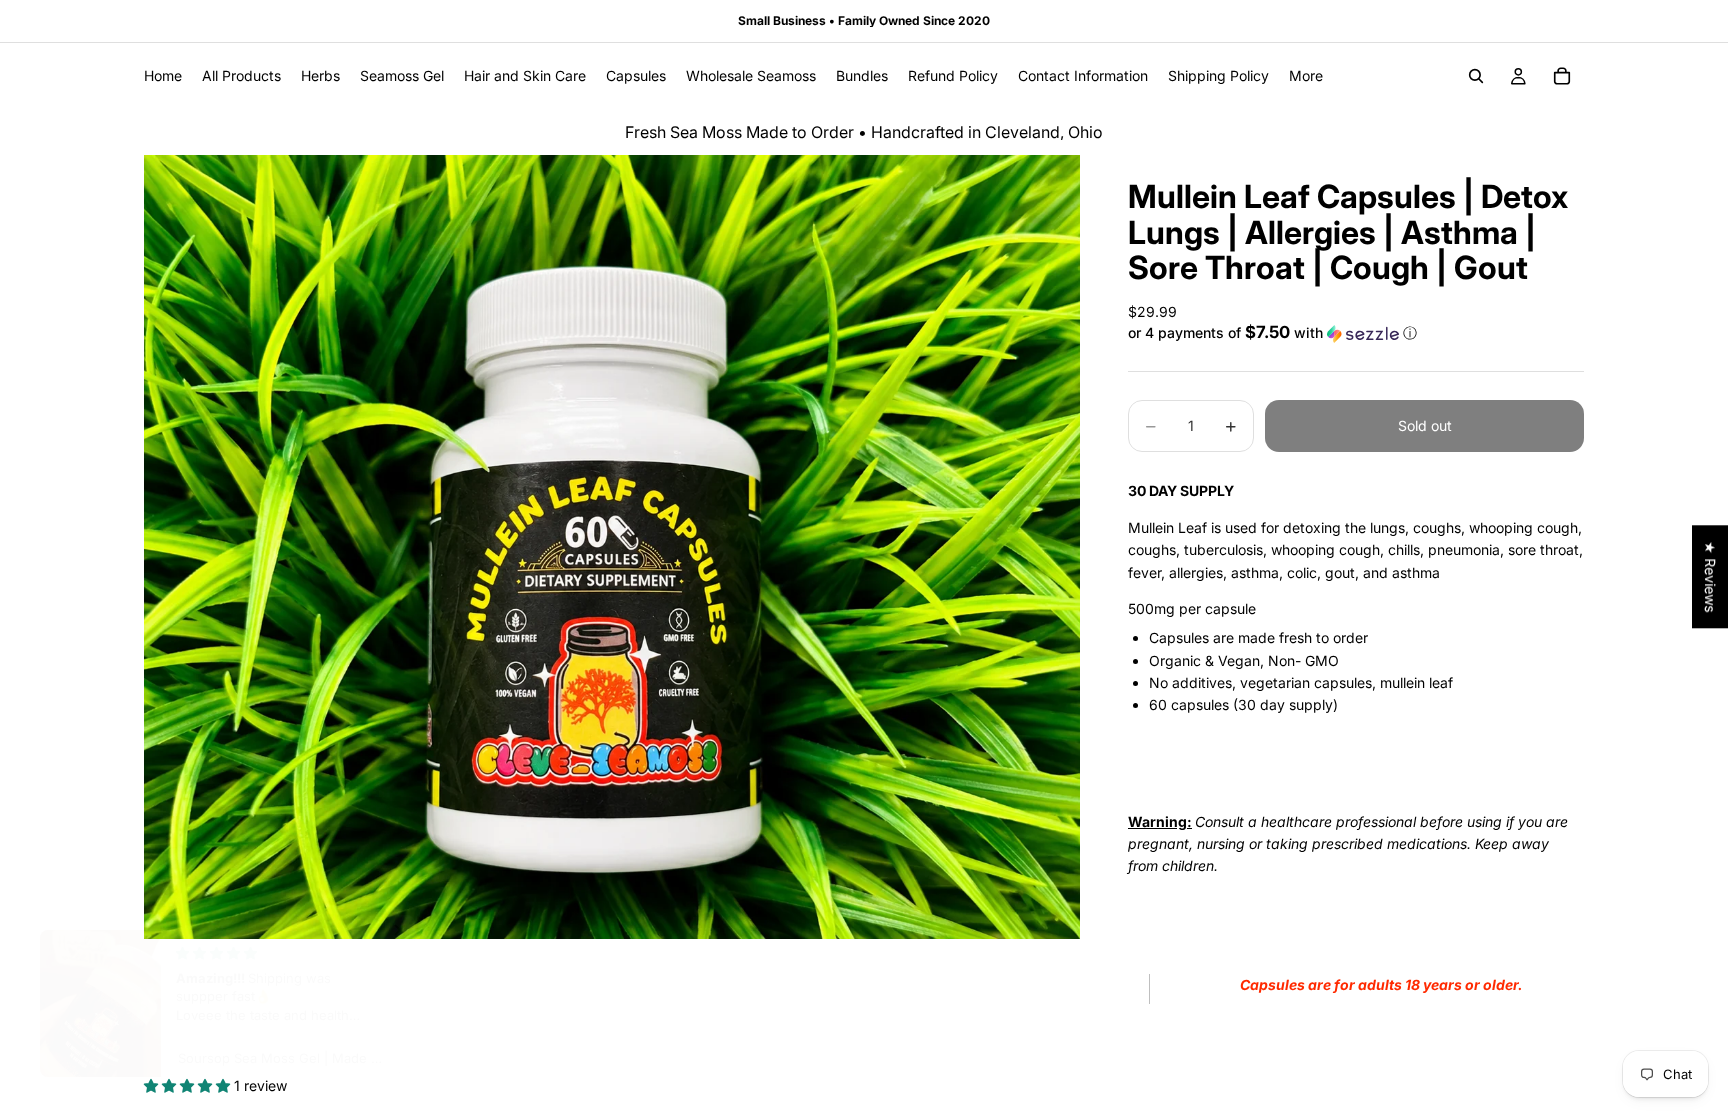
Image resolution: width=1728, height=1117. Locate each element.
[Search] (1476, 76)
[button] (1356, 333)
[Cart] (1562, 76)
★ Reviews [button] (1710, 576)
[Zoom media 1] (612, 547)
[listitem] (1306, 76)
